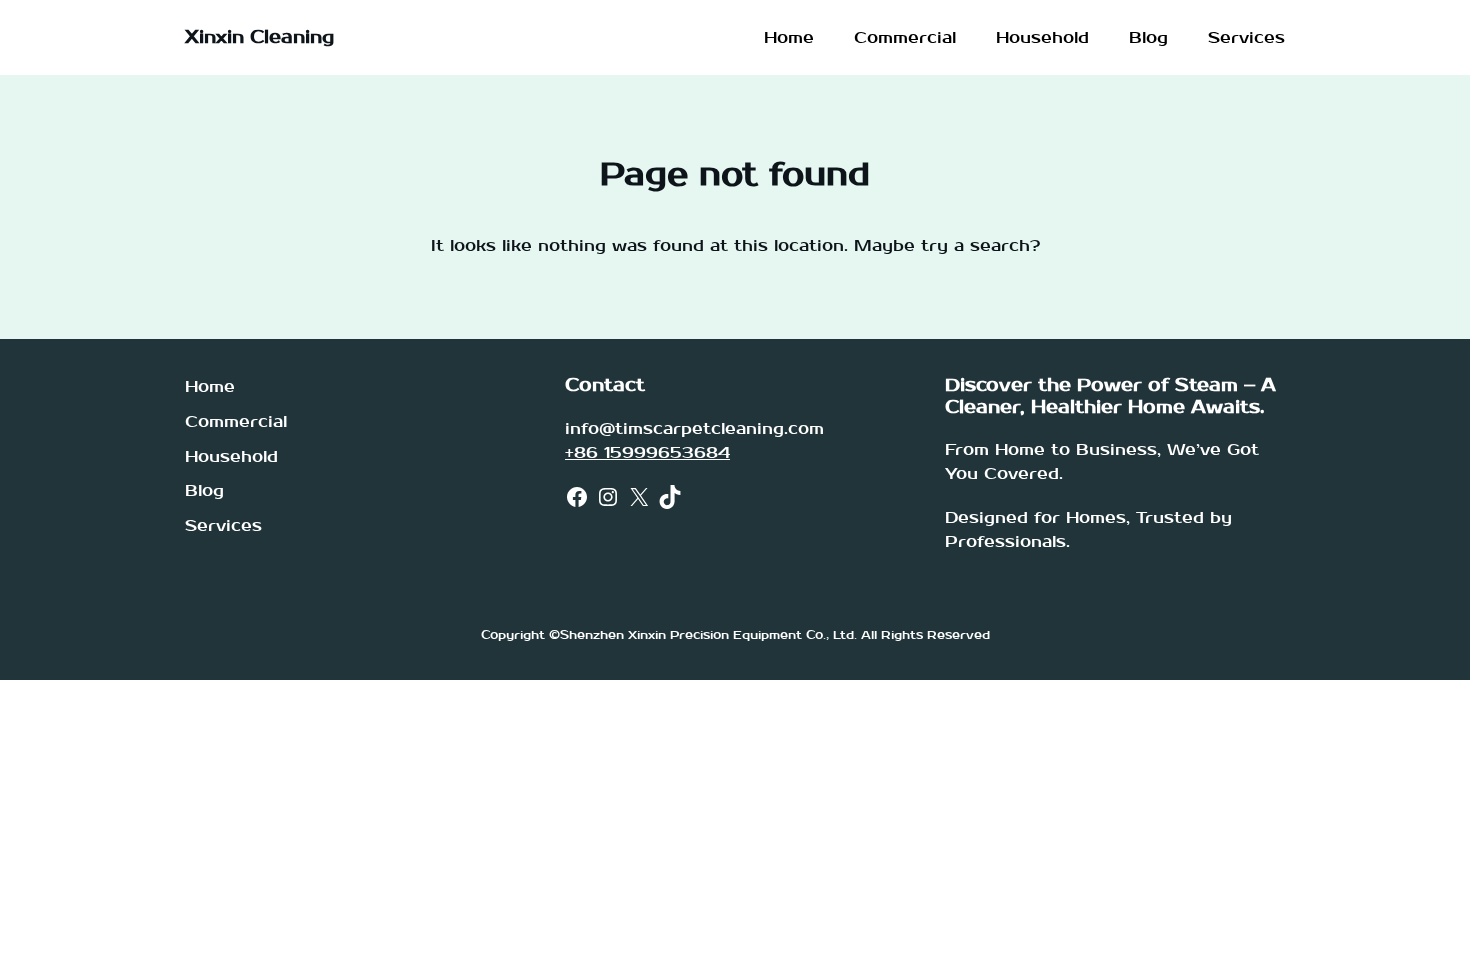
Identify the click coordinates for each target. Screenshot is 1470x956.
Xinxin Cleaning (259, 37)
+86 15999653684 (647, 452)
